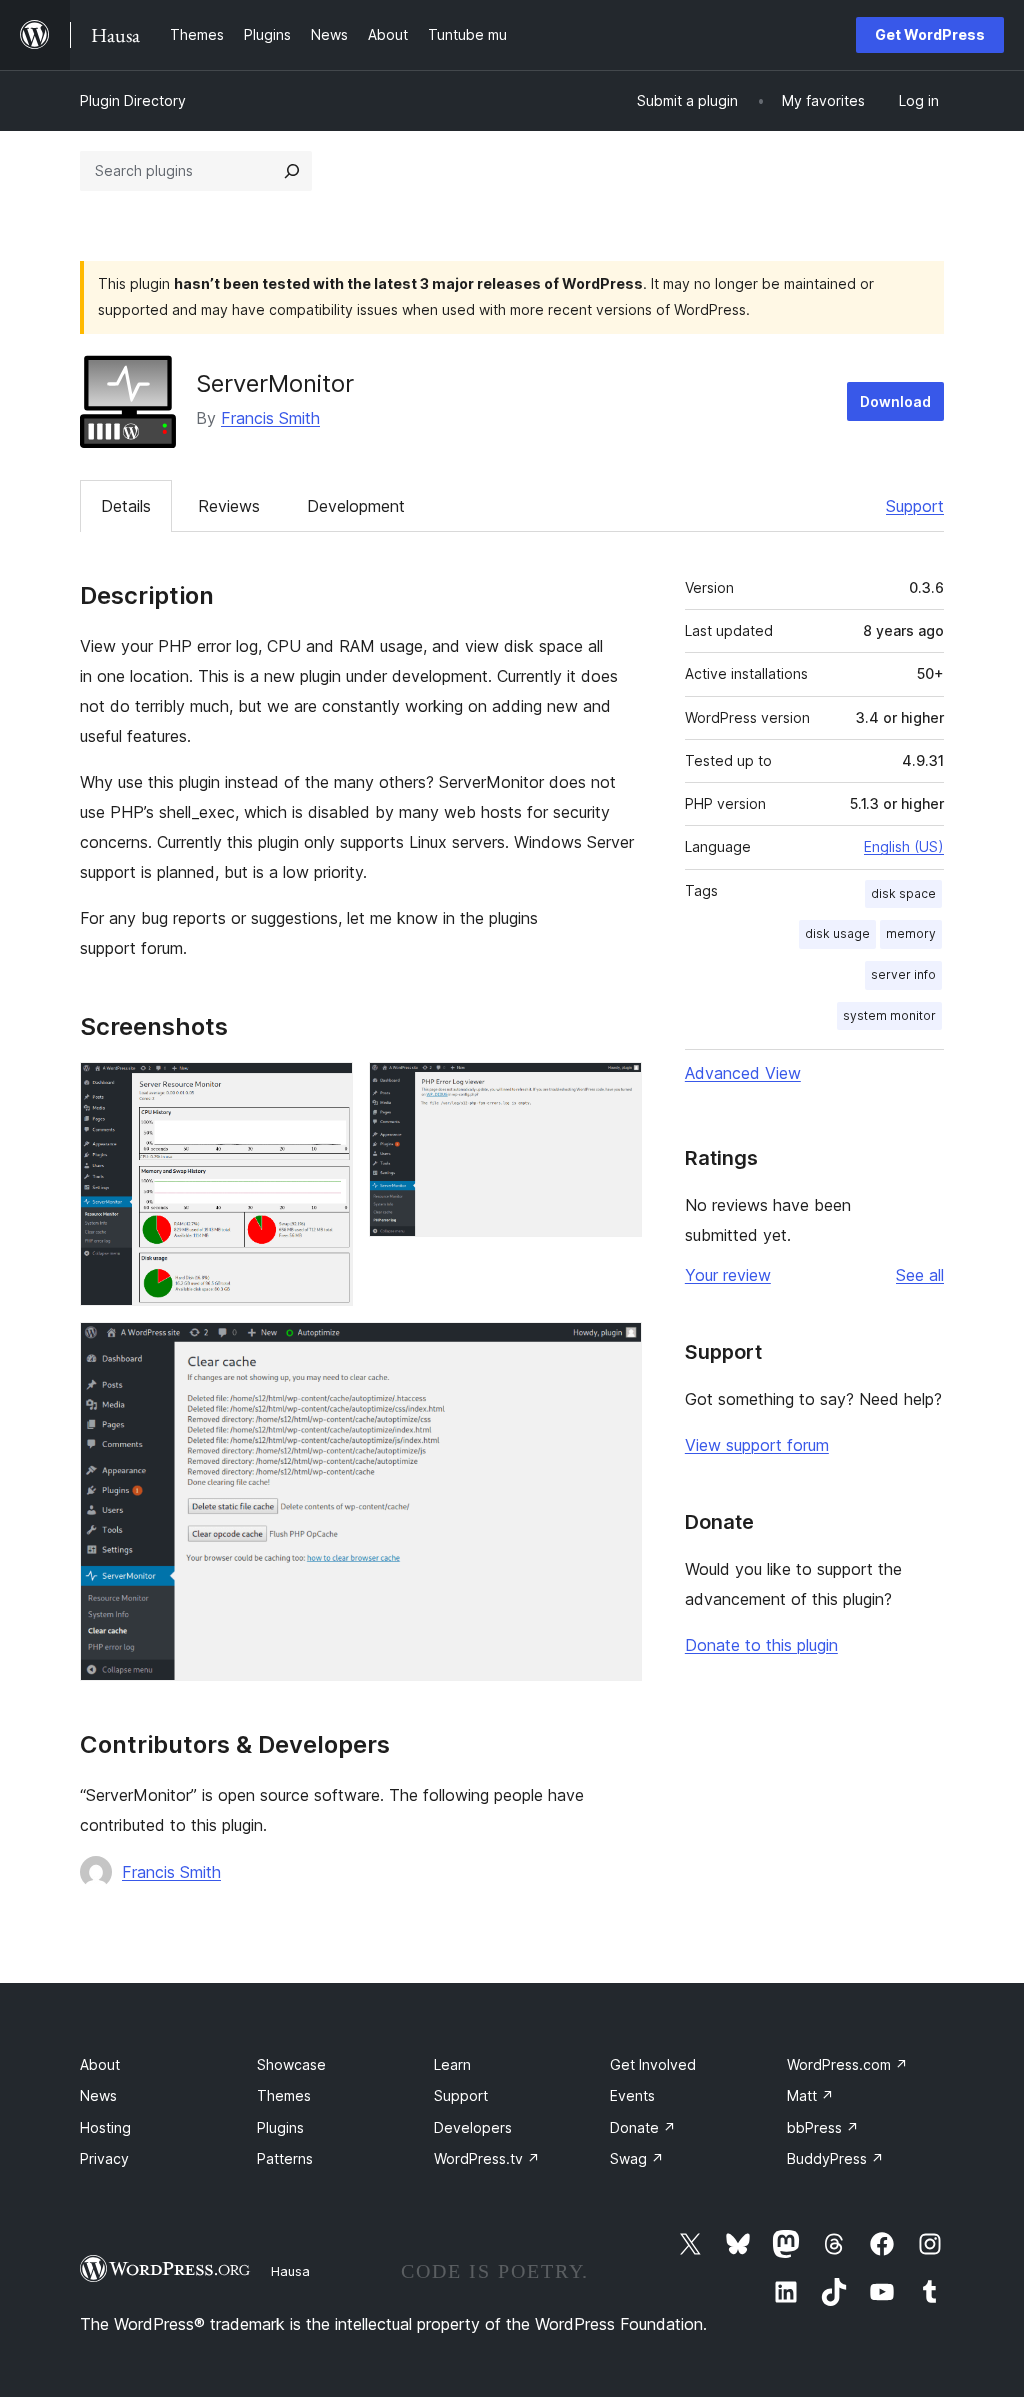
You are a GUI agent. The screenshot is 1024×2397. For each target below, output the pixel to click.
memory (911, 933)
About (100, 2064)
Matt (810, 2095)
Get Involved (653, 2064)
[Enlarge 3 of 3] (615, 1349)
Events (632, 2095)
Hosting (105, 2127)
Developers (473, 2127)
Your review (728, 1275)
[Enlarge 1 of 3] (326, 1089)
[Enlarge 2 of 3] (615, 1089)
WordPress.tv (487, 2158)
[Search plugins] (292, 171)
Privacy (104, 2158)
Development (356, 506)
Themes (284, 2095)
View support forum (757, 1445)
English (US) (904, 846)
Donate (643, 2127)
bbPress (823, 2127)
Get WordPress (930, 34)
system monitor (889, 1015)
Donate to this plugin (761, 1645)
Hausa (290, 2271)
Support (915, 506)
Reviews (229, 506)
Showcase (291, 2064)
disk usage (837, 933)
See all (920, 1275)
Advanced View (743, 1073)
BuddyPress (835, 2158)
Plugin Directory (133, 100)
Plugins (280, 2127)
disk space (903, 893)
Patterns (285, 2158)
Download (895, 401)
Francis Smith (270, 418)
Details (126, 506)
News (98, 2095)
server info (903, 974)
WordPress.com (847, 2064)
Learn (452, 2064)
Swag (637, 2158)
